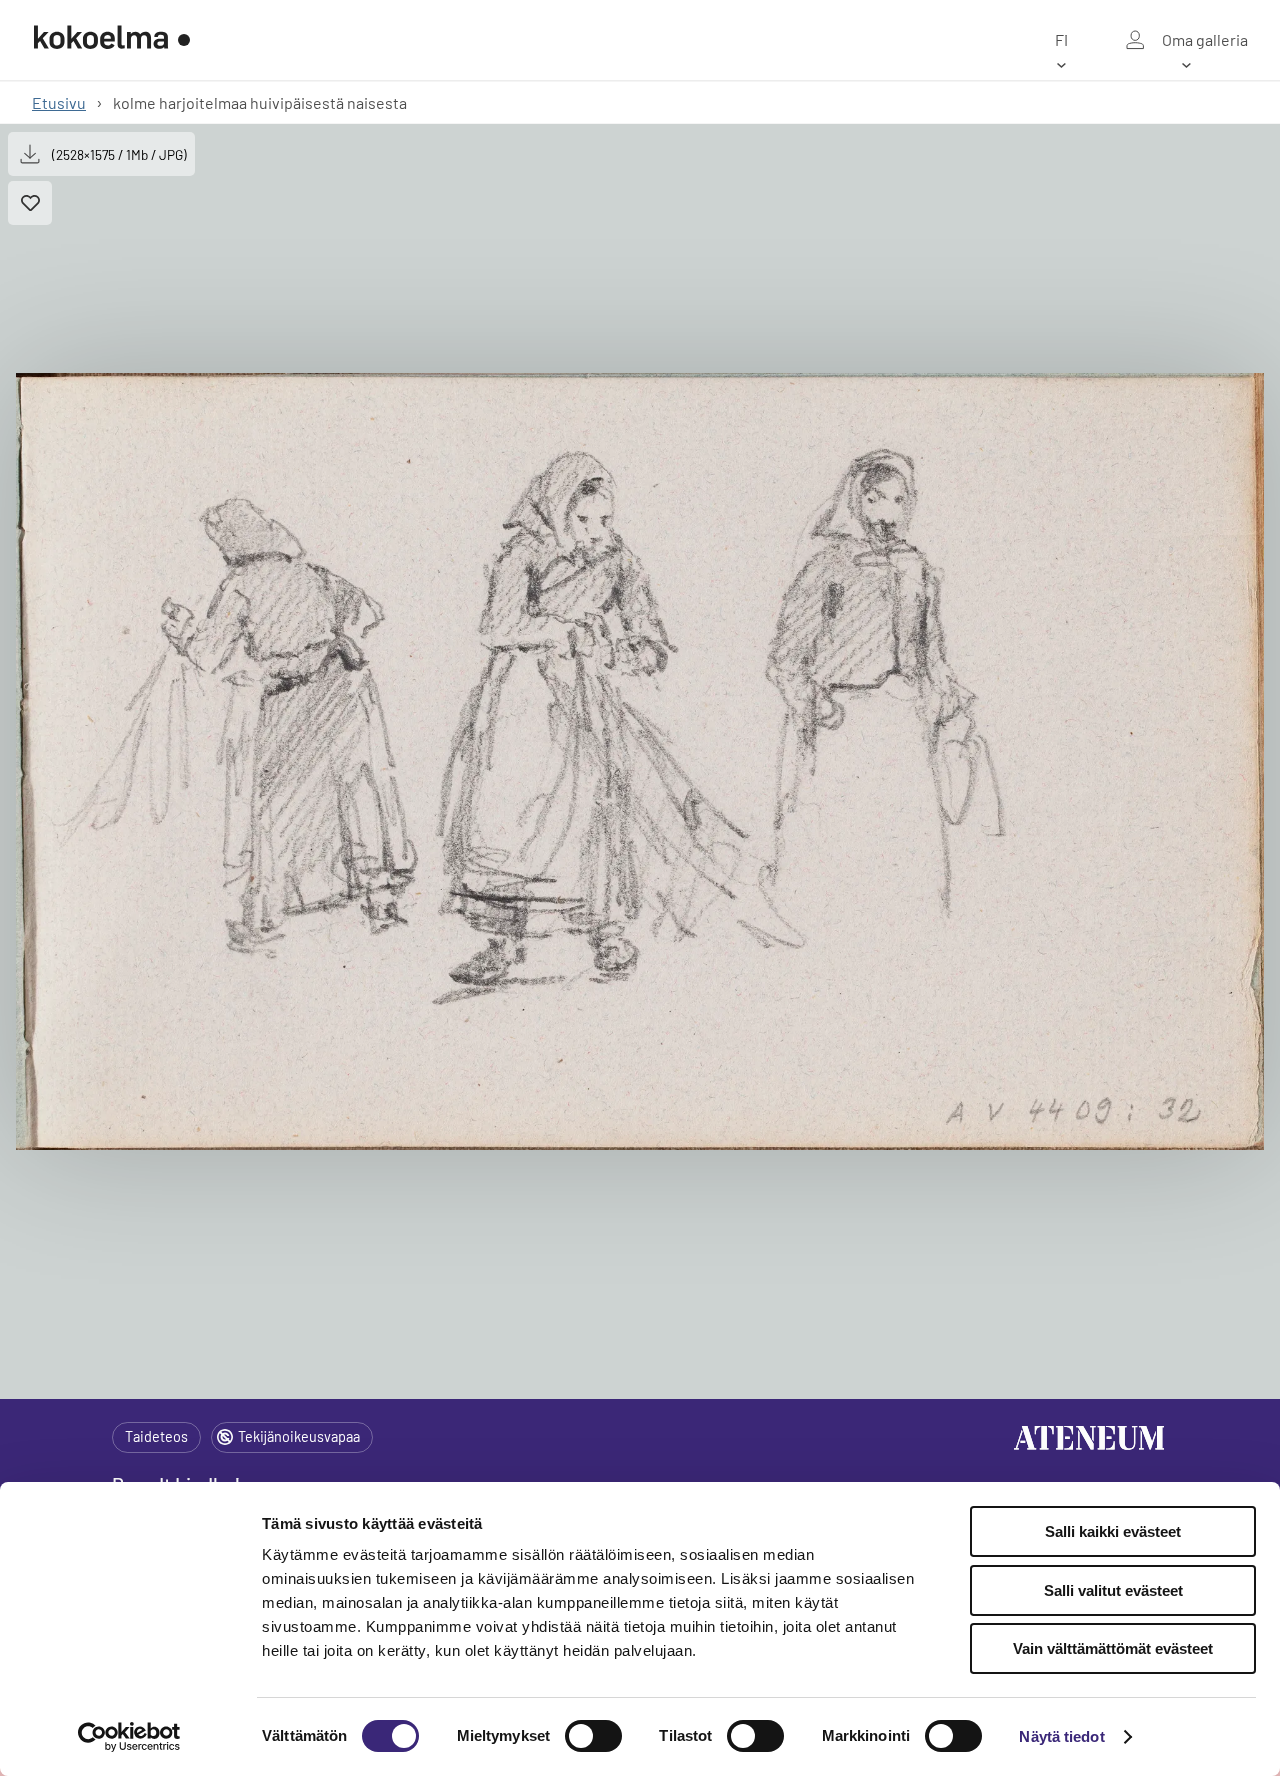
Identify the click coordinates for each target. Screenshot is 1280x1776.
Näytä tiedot (1061, 1736)
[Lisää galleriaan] (30, 203)
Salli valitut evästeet (1113, 1590)
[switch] (593, 1736)
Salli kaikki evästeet (1113, 1531)
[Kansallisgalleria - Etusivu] (112, 40)
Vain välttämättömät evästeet (1113, 1648)
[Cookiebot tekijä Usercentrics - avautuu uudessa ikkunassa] (129, 1737)
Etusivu (59, 102)
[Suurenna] (640, 762)
